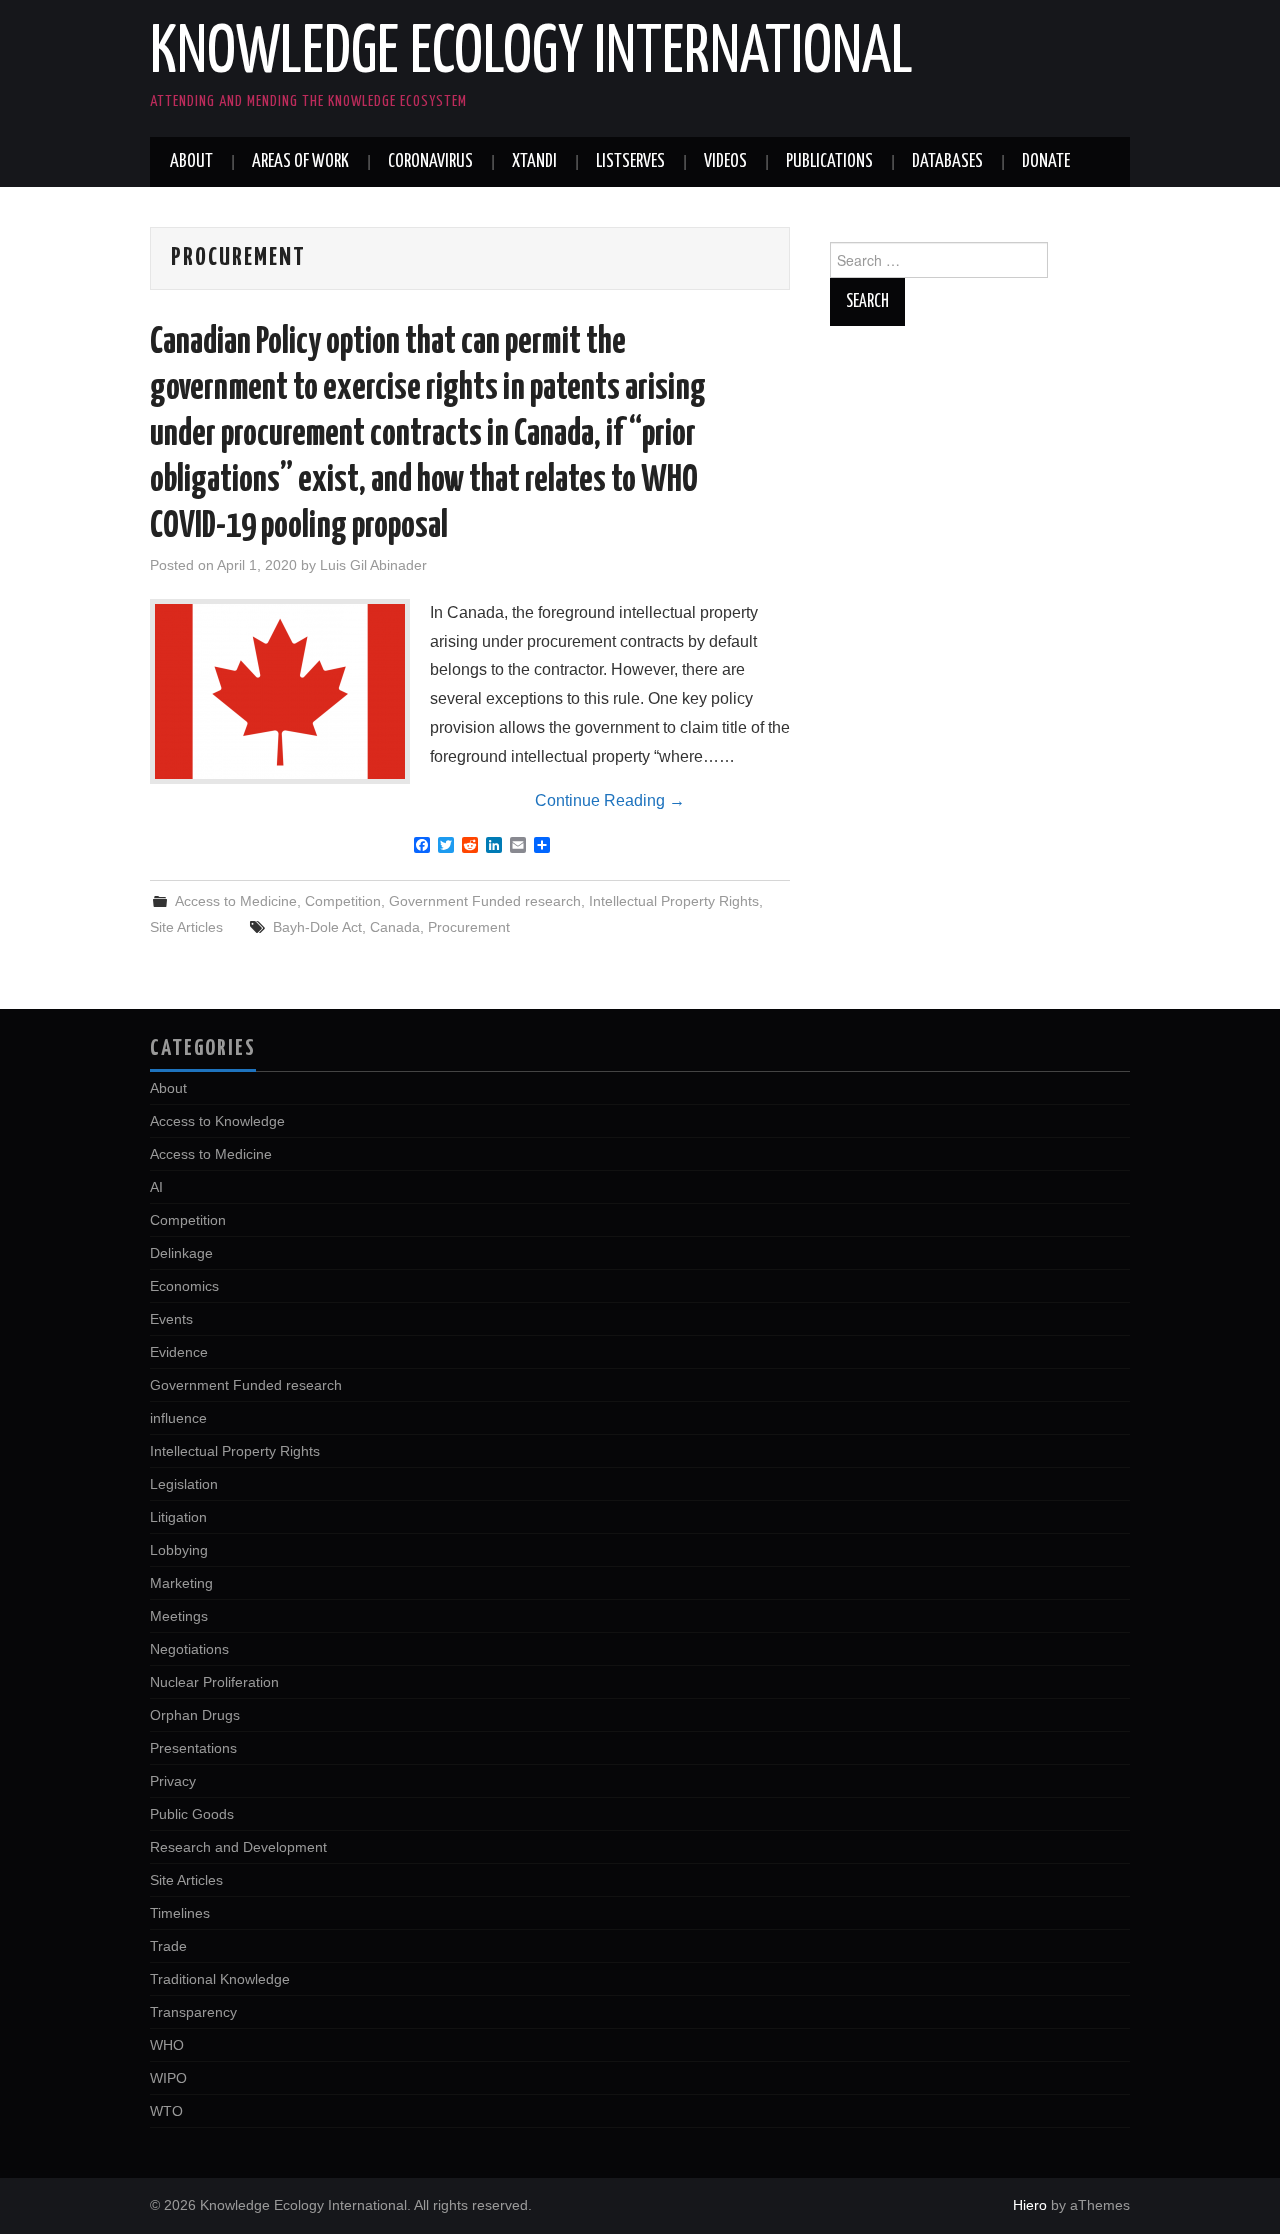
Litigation (178, 1517)
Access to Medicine (236, 901)
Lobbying (179, 1550)
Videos (725, 162)
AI (156, 1187)
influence (178, 1418)
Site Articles (186, 927)
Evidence (179, 1352)
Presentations (193, 1748)
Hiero (1030, 2205)
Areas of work (300, 162)
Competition (343, 901)
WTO (166, 2111)
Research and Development (238, 1847)
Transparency (193, 2012)
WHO (167, 2045)
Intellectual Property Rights (674, 901)
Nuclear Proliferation (214, 1682)
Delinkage (181, 1253)
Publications (829, 162)
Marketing (181, 1583)
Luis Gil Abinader (373, 565)
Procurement (469, 927)
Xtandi (534, 162)
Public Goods (192, 1814)
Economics (184, 1286)
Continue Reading (610, 800)
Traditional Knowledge (220, 1979)
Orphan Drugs (195, 1715)
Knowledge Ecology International (531, 54)
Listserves (630, 162)
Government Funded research (485, 901)
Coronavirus (430, 162)
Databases (947, 162)
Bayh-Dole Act (317, 927)
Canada (395, 927)
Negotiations (189, 1649)
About (191, 162)
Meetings (179, 1616)
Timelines (180, 1913)
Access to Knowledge (217, 1121)
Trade (168, 1946)
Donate (1046, 162)
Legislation (184, 1484)
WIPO (168, 2078)
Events (171, 1319)
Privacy (173, 1781)
